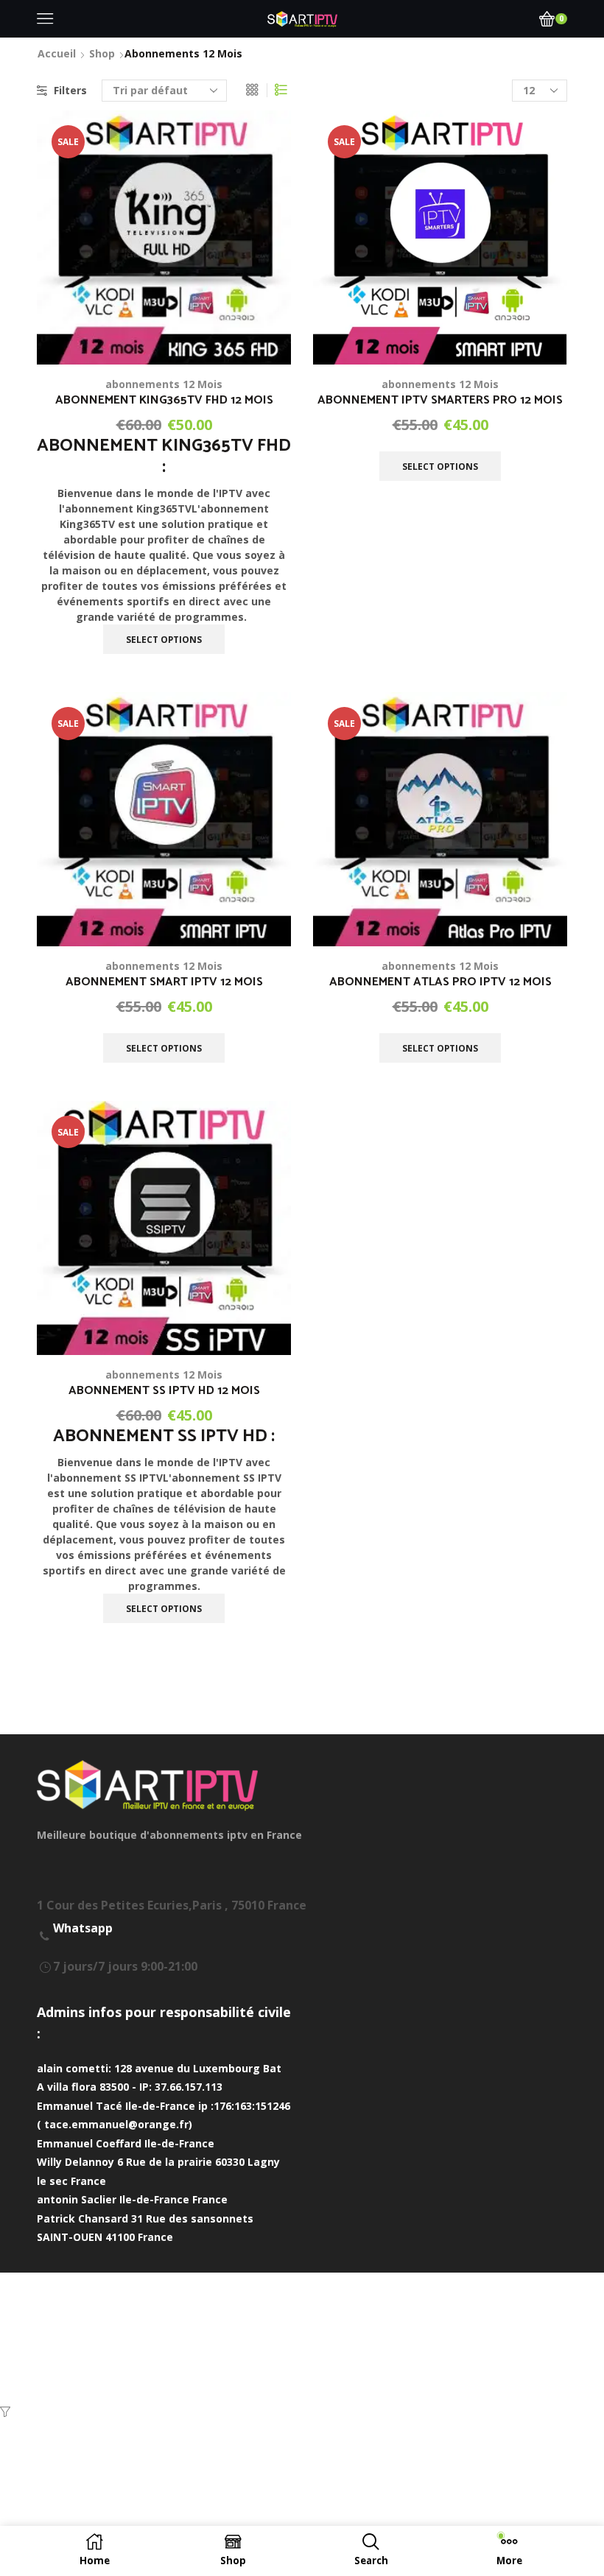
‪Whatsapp (83, 1928)
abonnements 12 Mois (164, 384)
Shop (102, 53)
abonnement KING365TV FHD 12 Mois (164, 401)
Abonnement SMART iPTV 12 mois (164, 982)
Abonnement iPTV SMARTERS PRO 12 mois (440, 401)
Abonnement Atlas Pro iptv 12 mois (440, 982)
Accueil (57, 53)
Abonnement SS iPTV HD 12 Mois (164, 1391)
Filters (70, 90)
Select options (263, 334)
